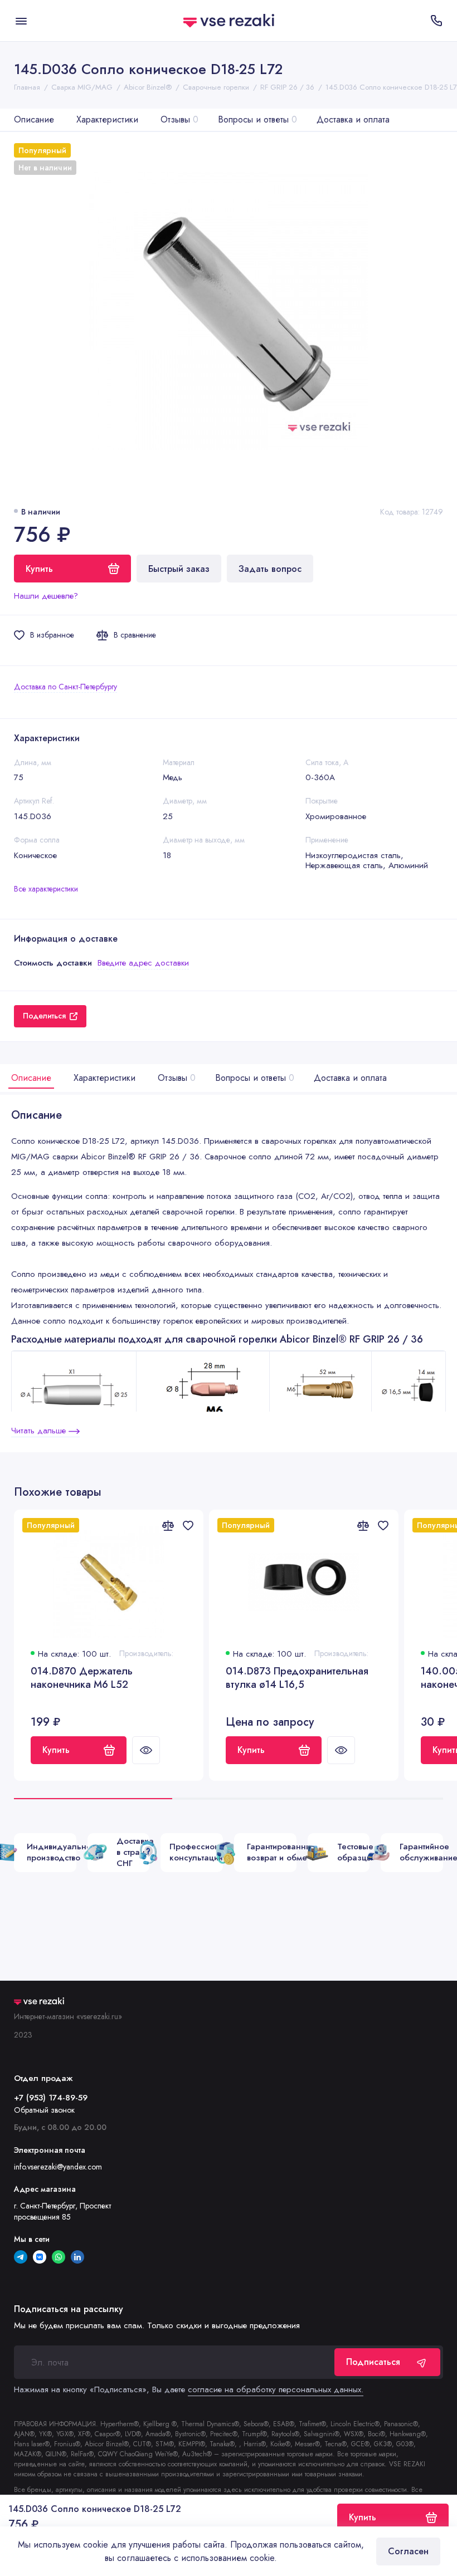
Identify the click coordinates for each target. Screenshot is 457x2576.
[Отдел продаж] (436, 21)
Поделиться (44, 1016)
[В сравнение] (168, 1525)
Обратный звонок (44, 2110)
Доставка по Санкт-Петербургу (65, 687)
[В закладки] (188, 1525)
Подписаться (373, 2362)
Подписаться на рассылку (69, 2309)
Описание (34, 119)
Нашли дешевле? (46, 596)
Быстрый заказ (179, 569)
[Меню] (21, 21)
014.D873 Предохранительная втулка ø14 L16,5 (297, 1678)
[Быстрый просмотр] (146, 1750)
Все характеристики (46, 889)
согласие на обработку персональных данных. (276, 2389)
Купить (56, 1750)
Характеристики (107, 119)
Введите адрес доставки (143, 963)
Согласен (408, 2551)
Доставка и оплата (353, 119)
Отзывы (179, 119)
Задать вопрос (270, 569)
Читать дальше (40, 1431)
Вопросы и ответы (257, 119)
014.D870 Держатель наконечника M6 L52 (82, 1678)
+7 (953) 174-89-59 (51, 2098)
